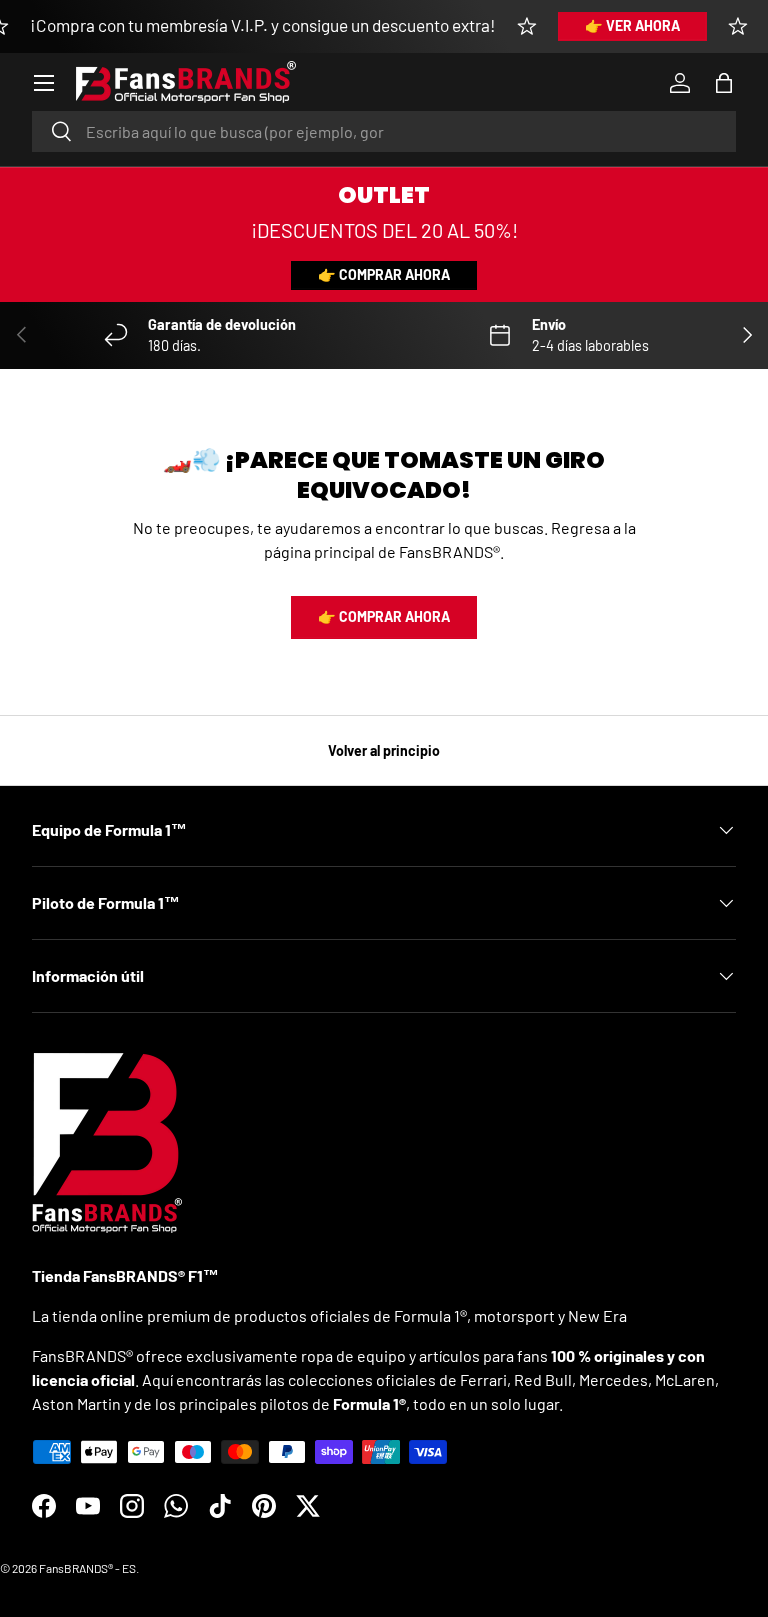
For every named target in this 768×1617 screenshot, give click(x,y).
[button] (724, 83)
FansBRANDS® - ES (87, 1568)
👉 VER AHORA (632, 25)
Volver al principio (384, 750)
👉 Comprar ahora (384, 274)
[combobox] (384, 131)
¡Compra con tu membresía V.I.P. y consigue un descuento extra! (263, 25)
